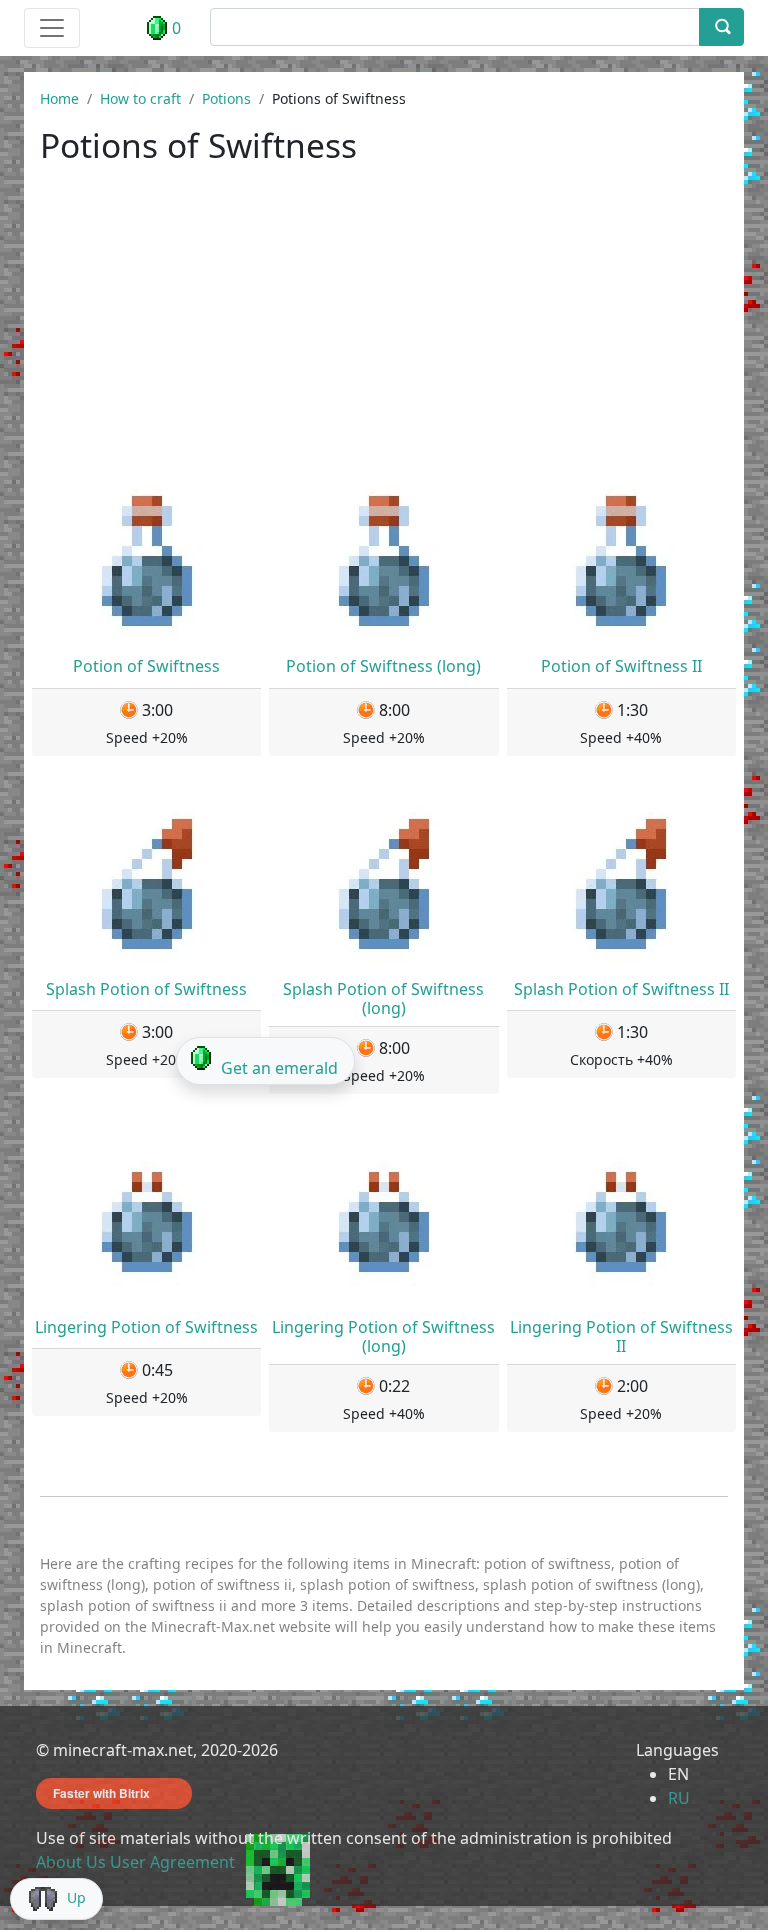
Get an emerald (279, 1068)
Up (76, 1897)
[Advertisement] (384, 331)
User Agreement (172, 1862)
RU (679, 1798)
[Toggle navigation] (52, 28)
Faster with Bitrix (101, 1793)
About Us (71, 1862)
